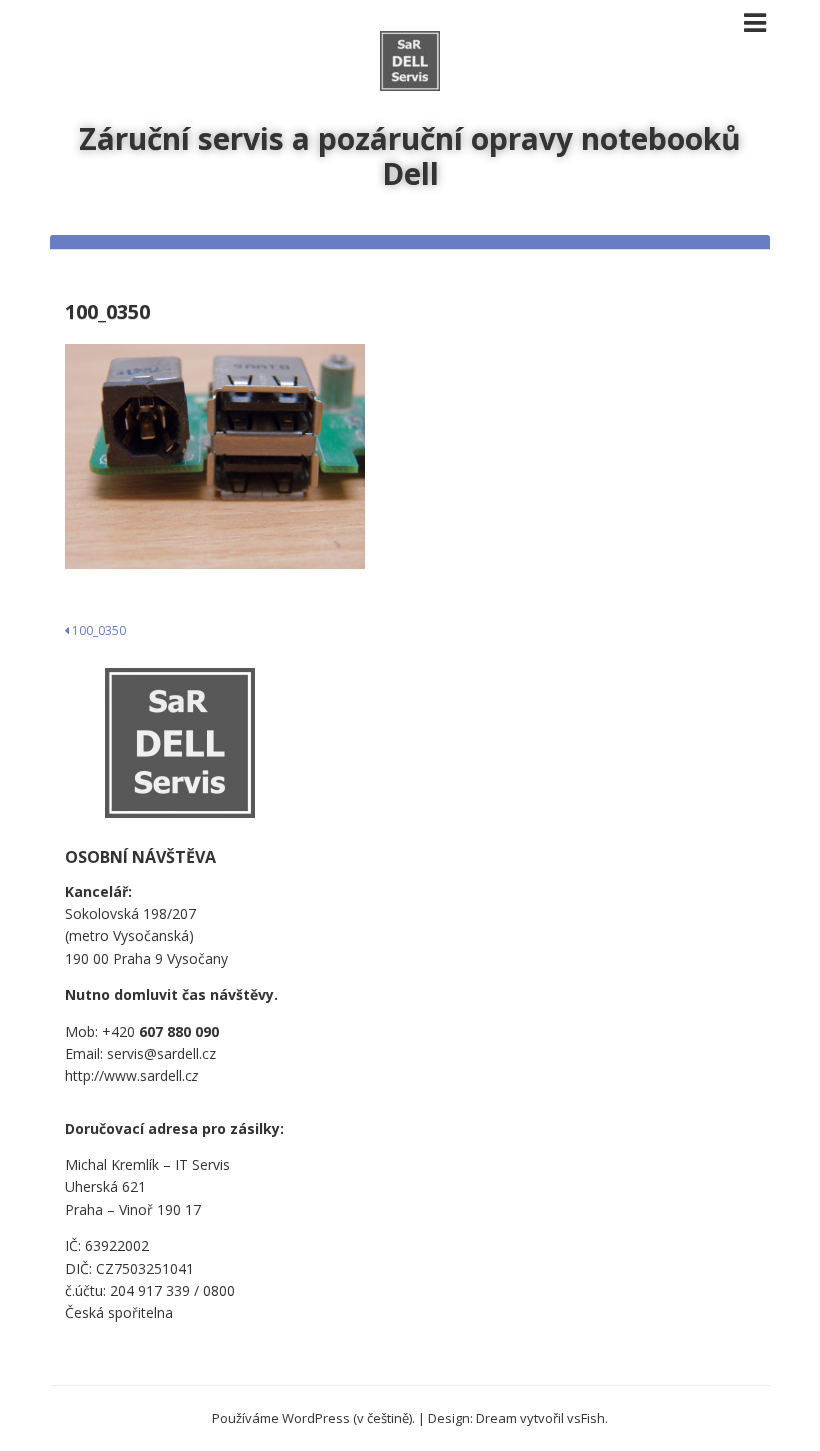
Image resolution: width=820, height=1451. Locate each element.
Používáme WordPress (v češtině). (313, 1418)
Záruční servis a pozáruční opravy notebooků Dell (410, 156)
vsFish (586, 1418)
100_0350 (97, 630)
